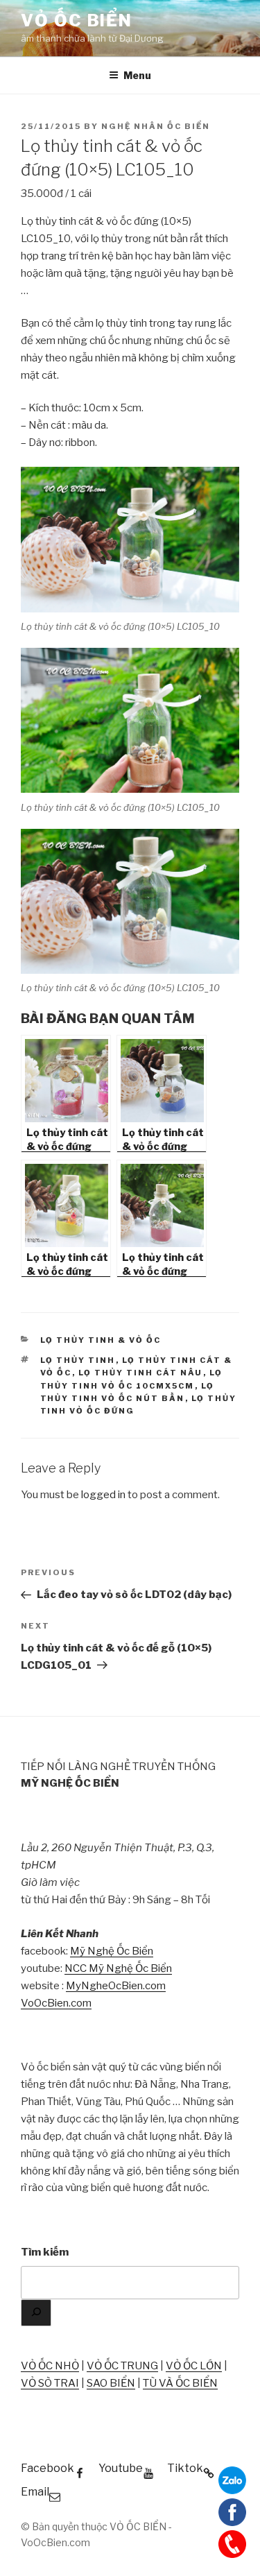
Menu (137, 75)
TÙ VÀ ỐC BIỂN (180, 2383)
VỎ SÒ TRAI (50, 2383)
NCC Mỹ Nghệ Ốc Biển (118, 1968)
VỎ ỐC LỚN (194, 2366)
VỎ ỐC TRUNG (122, 2366)
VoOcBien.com (56, 2003)
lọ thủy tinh (78, 1360)
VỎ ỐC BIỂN (77, 20)
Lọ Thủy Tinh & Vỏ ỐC (101, 1340)
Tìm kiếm (45, 2252)
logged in (103, 1495)
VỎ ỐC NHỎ (50, 2366)
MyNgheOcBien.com (116, 1986)
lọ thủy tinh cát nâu (141, 1373)
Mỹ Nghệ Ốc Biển (112, 1951)
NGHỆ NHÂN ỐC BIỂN (156, 126)
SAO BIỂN (111, 2383)
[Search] (36, 2313)
